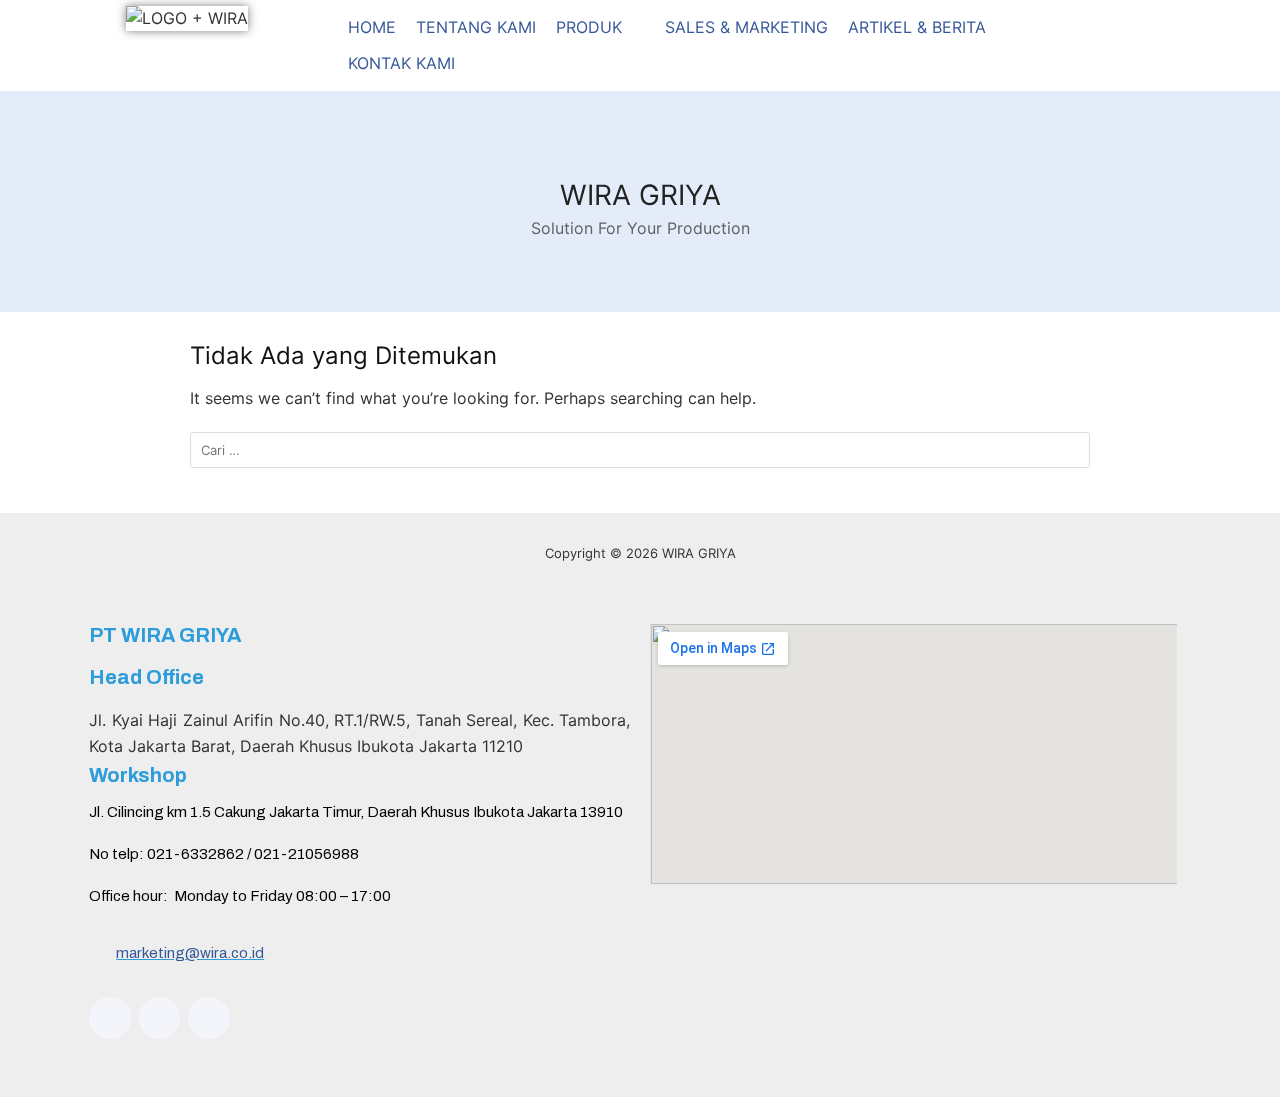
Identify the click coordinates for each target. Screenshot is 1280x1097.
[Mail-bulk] (209, 1018)
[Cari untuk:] (640, 450)
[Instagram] (110, 1018)
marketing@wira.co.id (190, 953)
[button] (600, 28)
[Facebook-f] (160, 1018)
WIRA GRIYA (640, 195)
